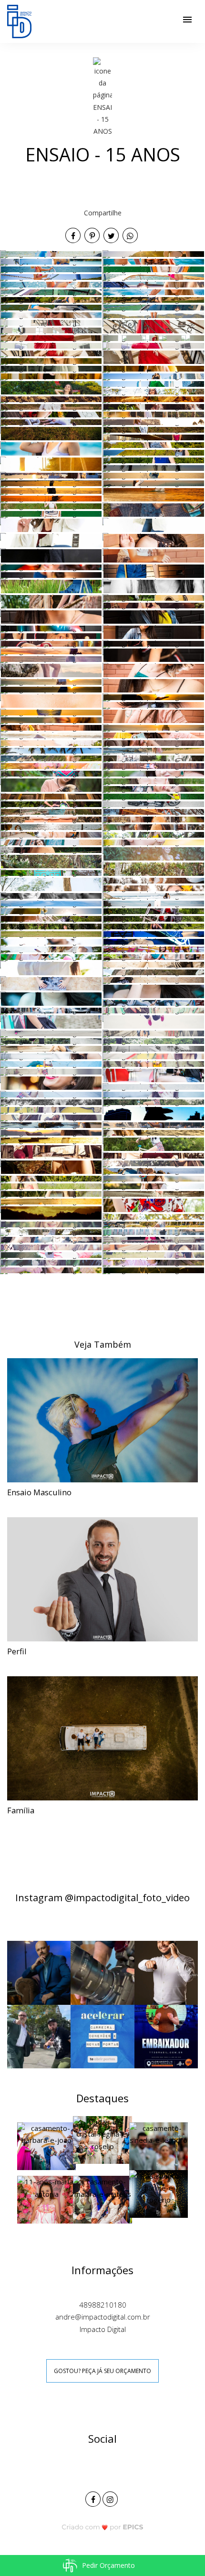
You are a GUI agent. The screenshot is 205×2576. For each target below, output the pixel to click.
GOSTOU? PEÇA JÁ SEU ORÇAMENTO (102, 2371)
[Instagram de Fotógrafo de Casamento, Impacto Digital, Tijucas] (111, 2498)
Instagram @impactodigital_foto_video (102, 1897)
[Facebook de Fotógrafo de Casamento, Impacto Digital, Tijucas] (94, 2498)
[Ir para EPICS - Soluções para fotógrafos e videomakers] (103, 2527)
